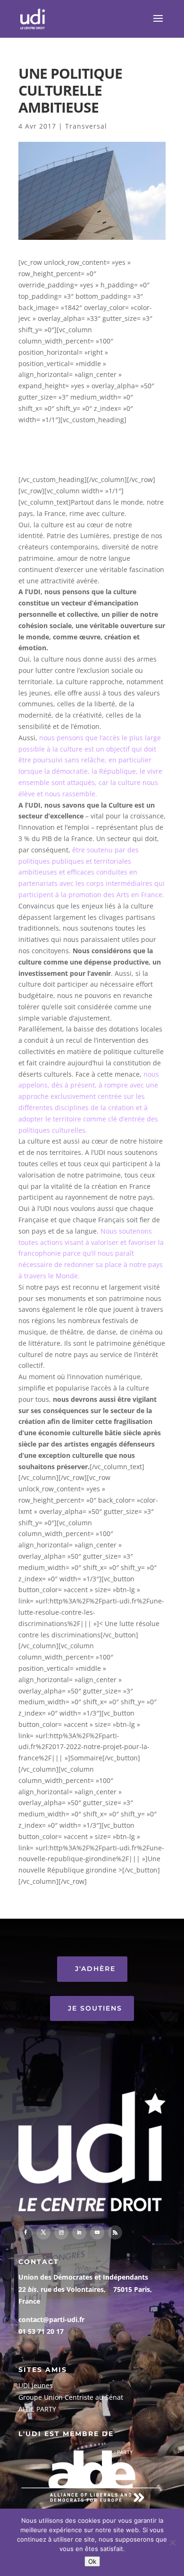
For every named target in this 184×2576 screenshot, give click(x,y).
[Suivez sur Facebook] (25, 2233)
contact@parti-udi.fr (51, 2319)
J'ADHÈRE (95, 1969)
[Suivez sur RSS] (115, 2233)
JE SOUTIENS (95, 2008)
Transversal (86, 126)
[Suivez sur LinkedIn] (79, 2233)
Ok (92, 2561)
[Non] (172, 2543)
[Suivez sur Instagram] (61, 2233)
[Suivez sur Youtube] (97, 2233)
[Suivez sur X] (43, 2233)
